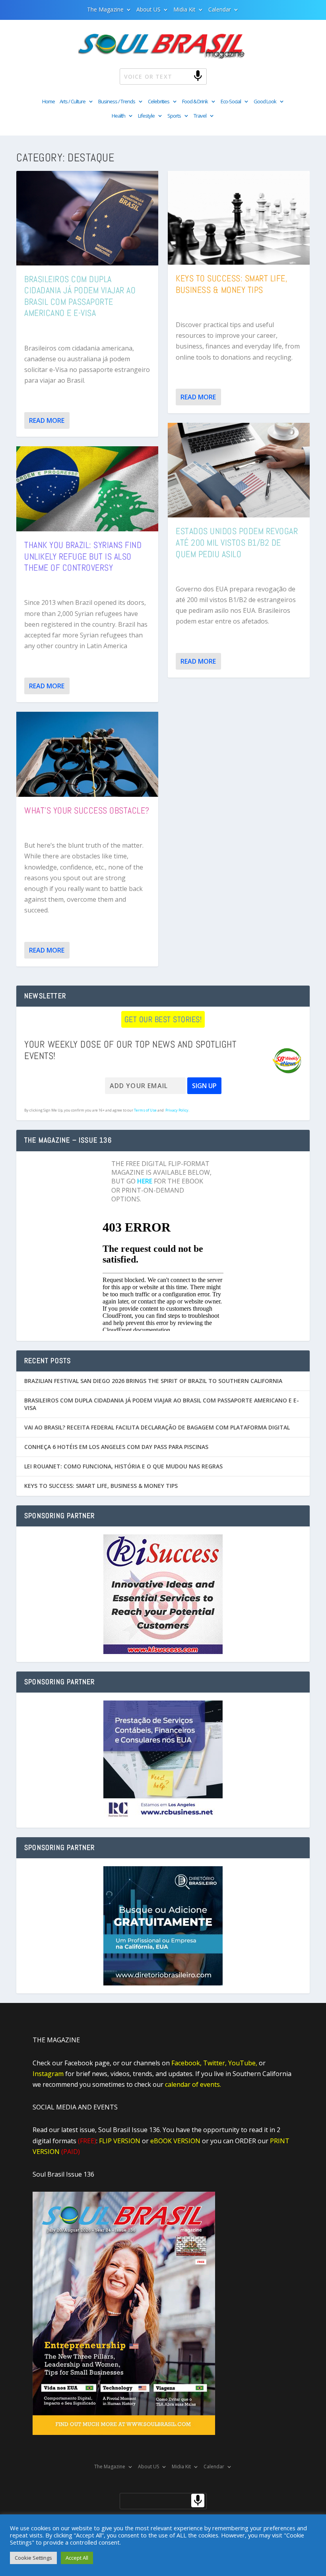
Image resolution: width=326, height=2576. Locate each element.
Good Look (265, 102)
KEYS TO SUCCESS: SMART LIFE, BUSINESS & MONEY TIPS (232, 284)
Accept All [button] (77, 2558)
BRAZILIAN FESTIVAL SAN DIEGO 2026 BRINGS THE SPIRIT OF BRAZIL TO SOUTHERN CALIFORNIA (153, 1381)
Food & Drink (195, 102)
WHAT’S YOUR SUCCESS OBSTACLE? (87, 810)
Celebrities (159, 102)
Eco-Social (231, 102)
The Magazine (105, 10)
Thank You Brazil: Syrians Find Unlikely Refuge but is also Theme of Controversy (83, 556)
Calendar (220, 10)
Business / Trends (117, 102)
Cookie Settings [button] (33, 2558)
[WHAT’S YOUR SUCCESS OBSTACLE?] (87, 754)
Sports (174, 116)
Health (118, 116)
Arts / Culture (73, 102)
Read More (47, 420)
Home (49, 102)
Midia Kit (184, 10)
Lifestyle (146, 116)
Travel (200, 116)
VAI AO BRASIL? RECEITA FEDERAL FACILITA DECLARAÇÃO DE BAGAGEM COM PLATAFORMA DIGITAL (157, 1427)
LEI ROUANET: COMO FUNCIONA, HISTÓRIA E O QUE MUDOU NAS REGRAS (123, 1466)
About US (148, 10)
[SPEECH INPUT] (185, 76)
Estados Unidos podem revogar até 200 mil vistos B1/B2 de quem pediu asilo (237, 542)
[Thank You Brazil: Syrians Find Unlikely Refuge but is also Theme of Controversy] (87, 489)
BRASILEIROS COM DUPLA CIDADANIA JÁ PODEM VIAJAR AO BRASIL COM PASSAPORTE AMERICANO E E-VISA (80, 296)
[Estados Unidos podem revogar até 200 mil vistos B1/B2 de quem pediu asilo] (239, 470)
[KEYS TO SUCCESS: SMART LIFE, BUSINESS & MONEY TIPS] (239, 218)
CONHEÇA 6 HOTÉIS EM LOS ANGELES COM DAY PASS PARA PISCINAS (116, 1447)
